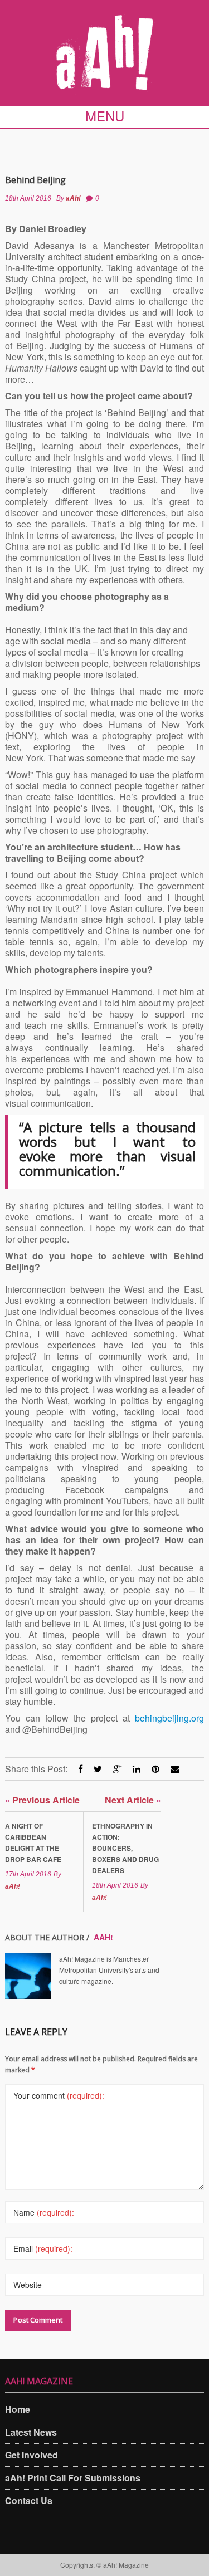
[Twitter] (98, 1769)
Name (44, 2212)
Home (18, 2409)
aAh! (73, 198)
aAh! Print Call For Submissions (73, 2478)
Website (28, 2285)
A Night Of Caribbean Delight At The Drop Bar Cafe (33, 1842)
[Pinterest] (155, 1769)
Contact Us (29, 2501)
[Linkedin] (137, 1769)
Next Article (133, 1800)
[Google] (117, 1769)
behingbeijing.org (169, 1718)
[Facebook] (81, 1769)
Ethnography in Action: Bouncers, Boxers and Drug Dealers (125, 1848)
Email (43, 2248)
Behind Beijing (35, 180)
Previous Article (42, 1800)
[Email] (175, 1769)
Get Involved (31, 2455)
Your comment (59, 2095)
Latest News (31, 2432)
